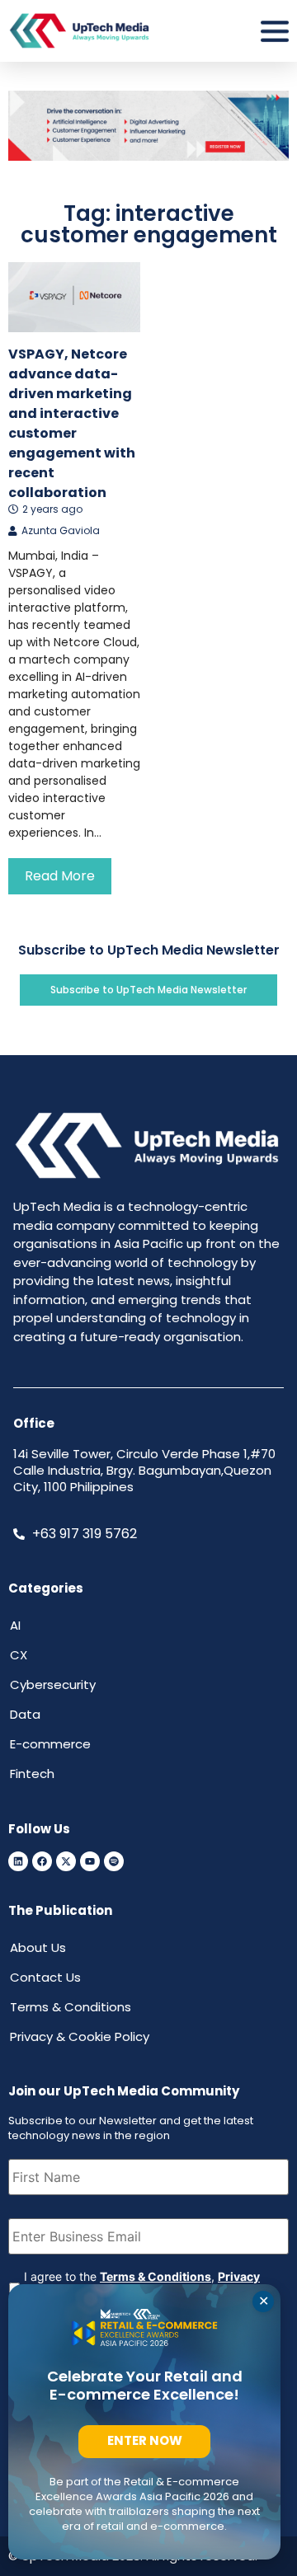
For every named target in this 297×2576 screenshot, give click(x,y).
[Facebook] (42, 1861)
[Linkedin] (18, 1861)
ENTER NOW (145, 2440)
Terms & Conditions (156, 2276)
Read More (60, 876)
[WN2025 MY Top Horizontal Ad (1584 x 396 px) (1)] (148, 156)
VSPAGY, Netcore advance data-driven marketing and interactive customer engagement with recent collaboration (72, 423)
